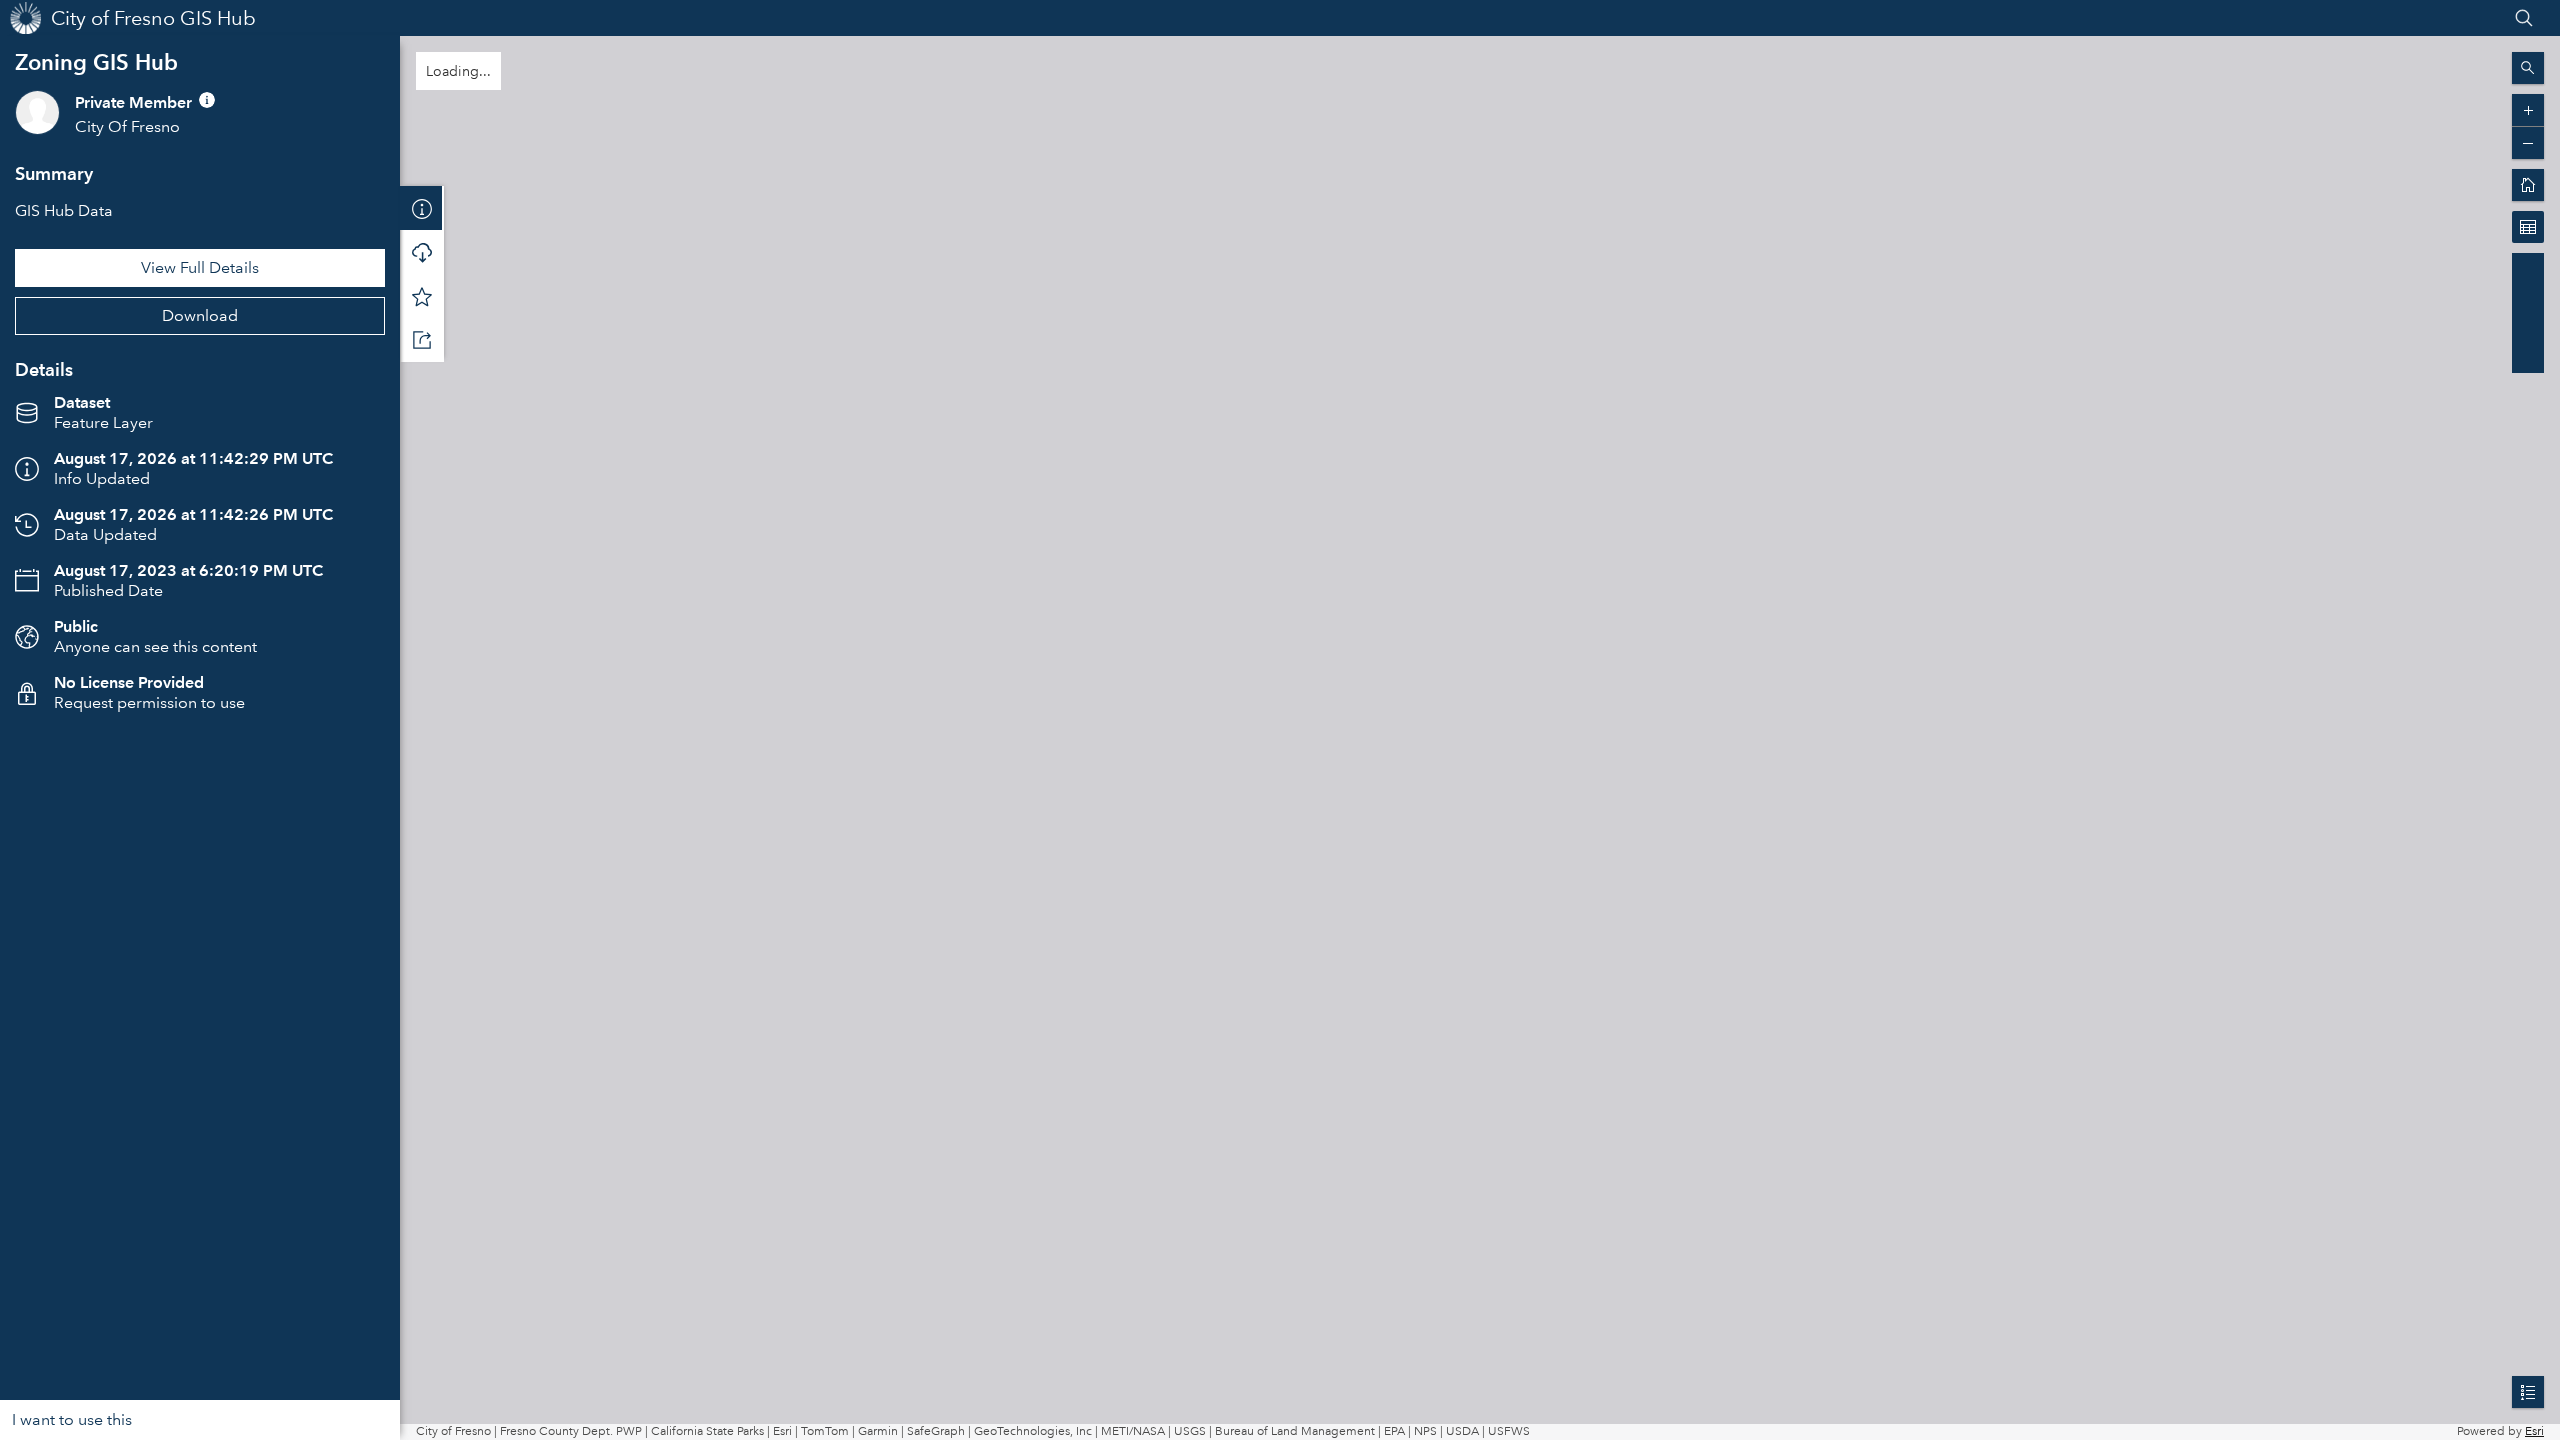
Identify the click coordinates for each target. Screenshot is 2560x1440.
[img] (207, 100)
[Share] (422, 340)
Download (200, 315)
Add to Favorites (422, 296)
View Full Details (200, 267)
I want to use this (72, 1419)
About (422, 208)
